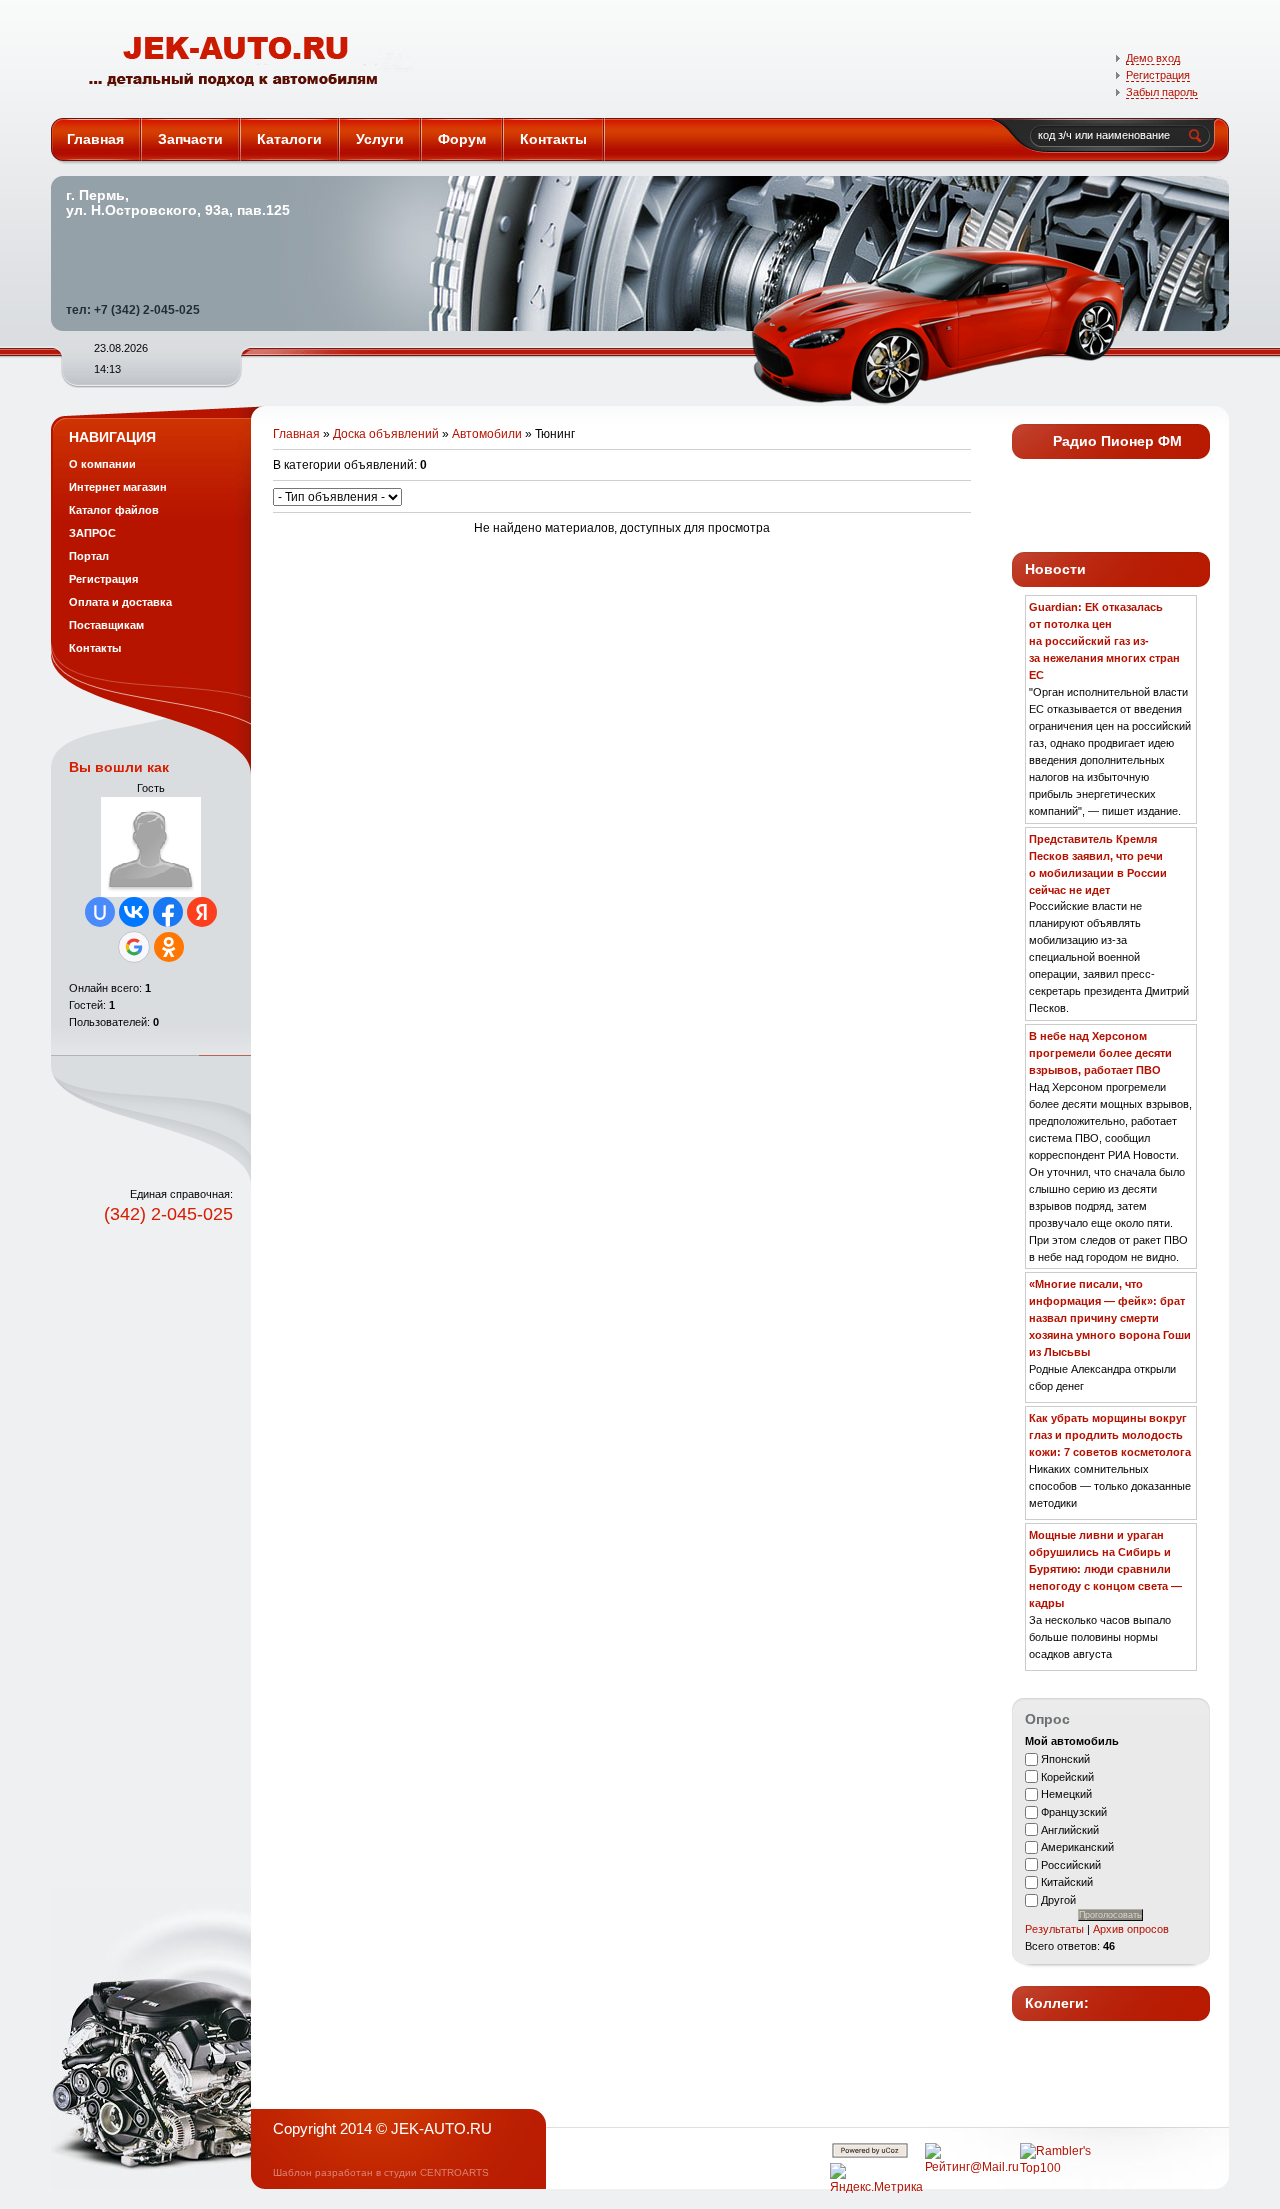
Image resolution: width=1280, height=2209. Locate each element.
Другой (1058, 1900)
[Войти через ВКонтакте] (134, 912)
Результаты (1054, 1929)
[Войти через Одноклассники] (169, 947)
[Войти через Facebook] (168, 912)
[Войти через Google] (134, 947)
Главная (296, 434)
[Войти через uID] (100, 912)
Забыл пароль (1162, 92)
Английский (1070, 1829)
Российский (1071, 1864)
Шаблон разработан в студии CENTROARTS (381, 2172)
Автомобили (487, 434)
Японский (1065, 1759)
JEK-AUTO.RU (240, 59)
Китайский (1067, 1882)
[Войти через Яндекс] (202, 912)
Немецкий (1066, 1794)
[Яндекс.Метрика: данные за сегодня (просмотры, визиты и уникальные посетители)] (876, 2179)
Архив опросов (1131, 1929)
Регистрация (1158, 75)
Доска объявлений (386, 434)
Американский (1077, 1847)
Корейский (1067, 1776)
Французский (1074, 1812)
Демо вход (1153, 58)
